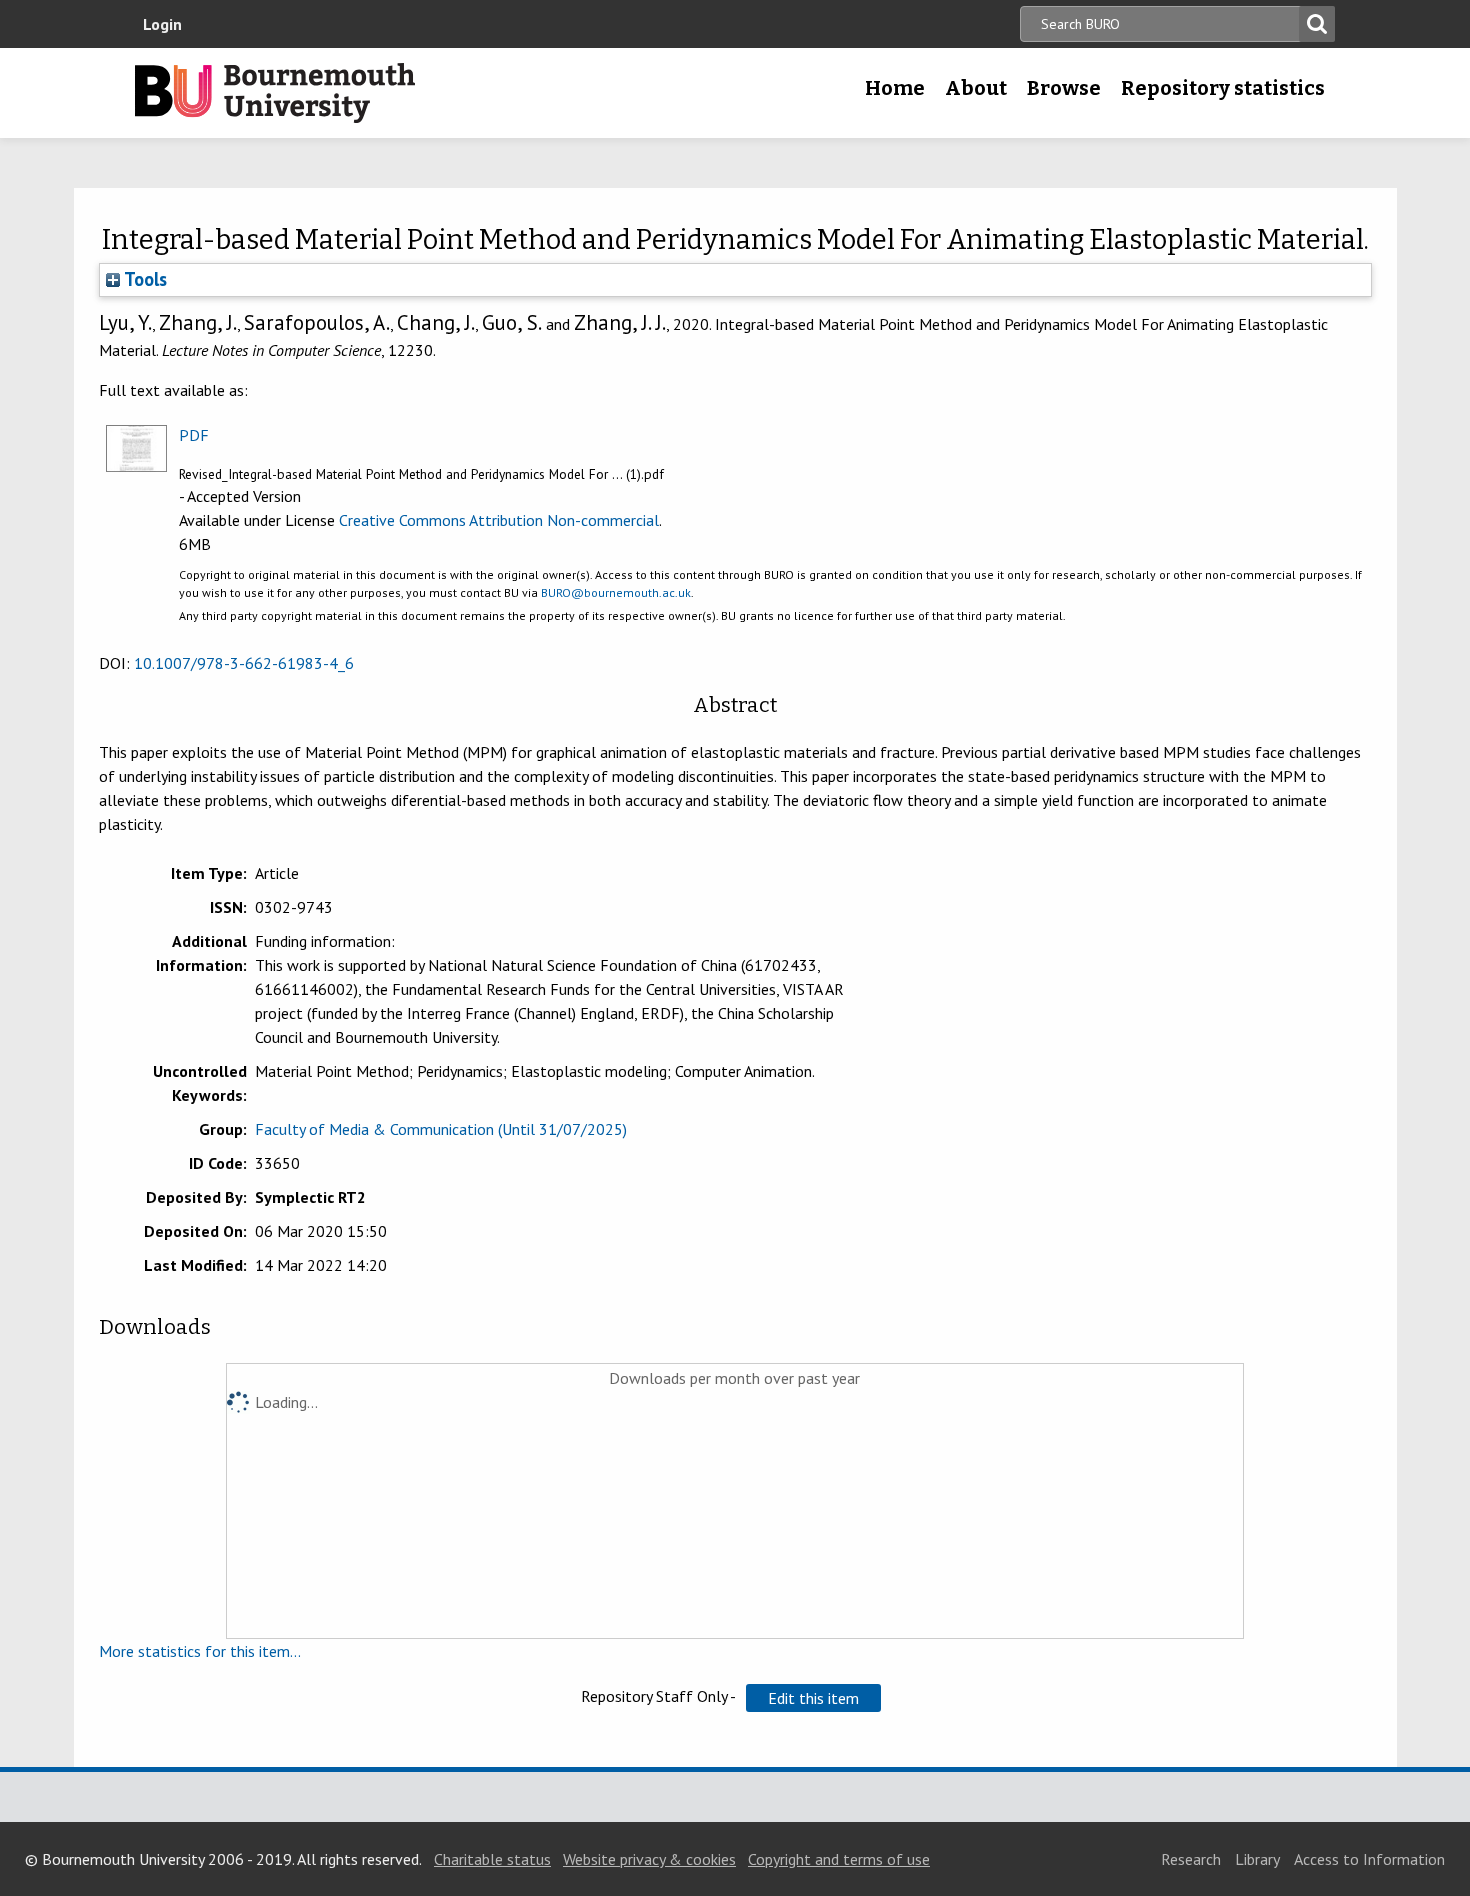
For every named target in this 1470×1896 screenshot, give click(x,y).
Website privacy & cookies (649, 1859)
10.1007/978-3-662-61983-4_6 (244, 663)
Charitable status (492, 1859)
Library (1257, 1859)
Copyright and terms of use (839, 1859)
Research (1191, 1859)
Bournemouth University (275, 93)
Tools (143, 279)
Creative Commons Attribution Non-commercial (499, 520)
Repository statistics (1223, 88)
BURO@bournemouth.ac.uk (616, 592)
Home (895, 88)
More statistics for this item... (200, 1651)
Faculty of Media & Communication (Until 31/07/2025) (441, 1129)
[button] (813, 1698)
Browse (1064, 88)
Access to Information (1369, 1859)
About (976, 88)
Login (162, 24)
